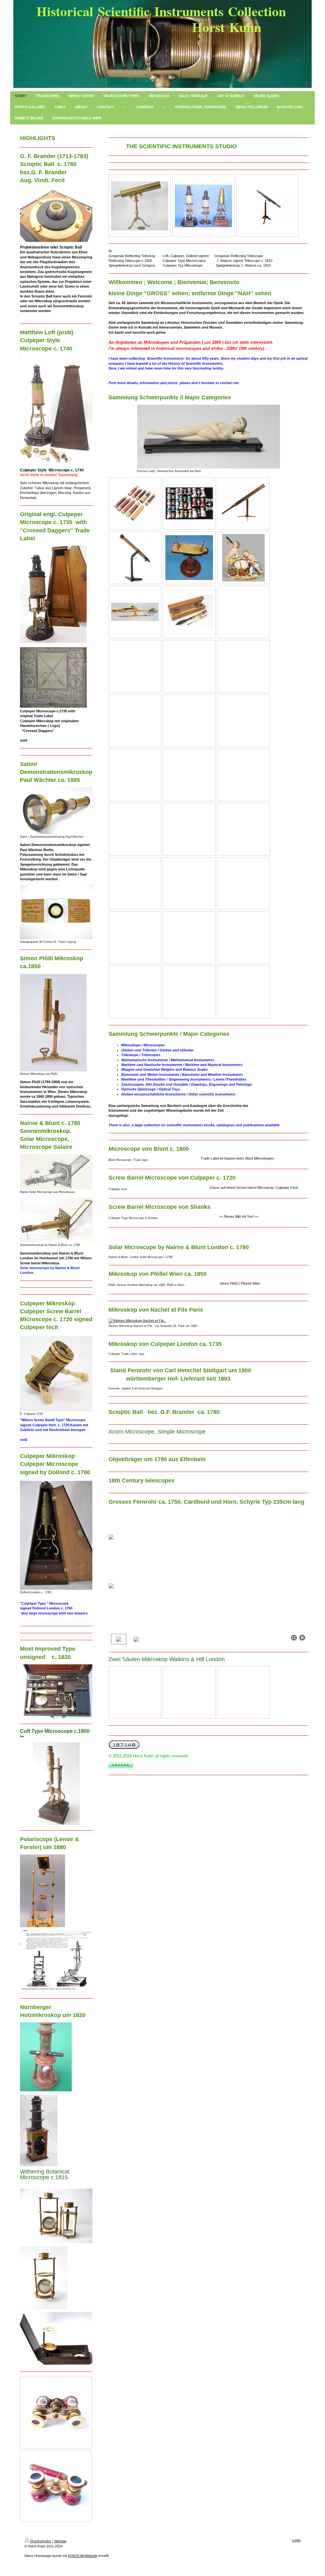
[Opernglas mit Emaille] (56, 2413)
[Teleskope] (243, 503)
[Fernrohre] (135, 503)
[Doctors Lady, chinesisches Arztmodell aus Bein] (209, 437)
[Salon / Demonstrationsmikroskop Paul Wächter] (56, 811)
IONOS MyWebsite (83, 2556)
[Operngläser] (189, 503)
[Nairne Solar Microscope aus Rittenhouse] (56, 1172)
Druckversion (41, 2541)
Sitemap (60, 2541)
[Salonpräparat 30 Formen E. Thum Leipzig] (56, 912)
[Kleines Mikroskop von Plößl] (53, 1023)
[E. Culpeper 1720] (56, 1374)
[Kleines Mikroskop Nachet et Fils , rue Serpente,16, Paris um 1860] (161, 1321)
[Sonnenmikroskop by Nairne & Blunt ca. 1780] (56, 1220)
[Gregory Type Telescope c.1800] (140, 206)
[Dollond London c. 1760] (56, 1535)
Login (296, 2540)
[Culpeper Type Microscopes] (203, 206)
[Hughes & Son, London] (267, 206)
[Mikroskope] (135, 612)
